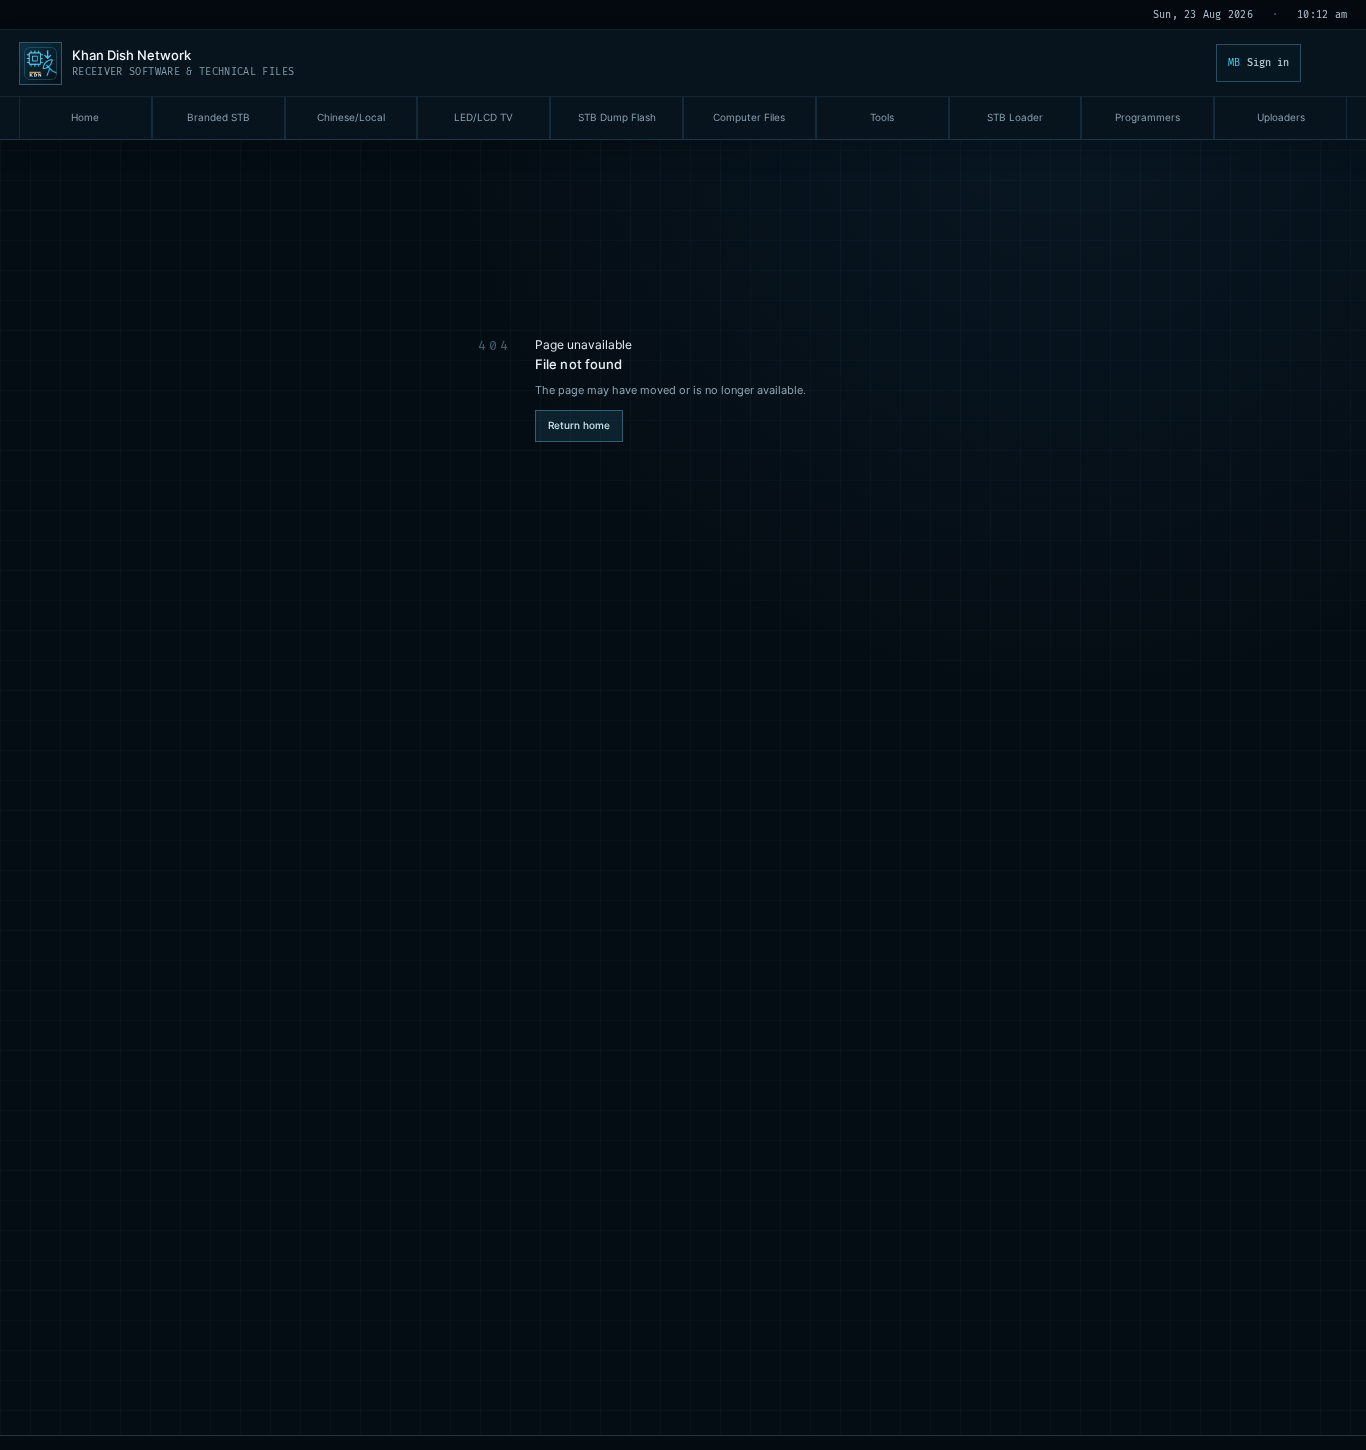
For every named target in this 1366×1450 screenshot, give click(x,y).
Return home (579, 425)
